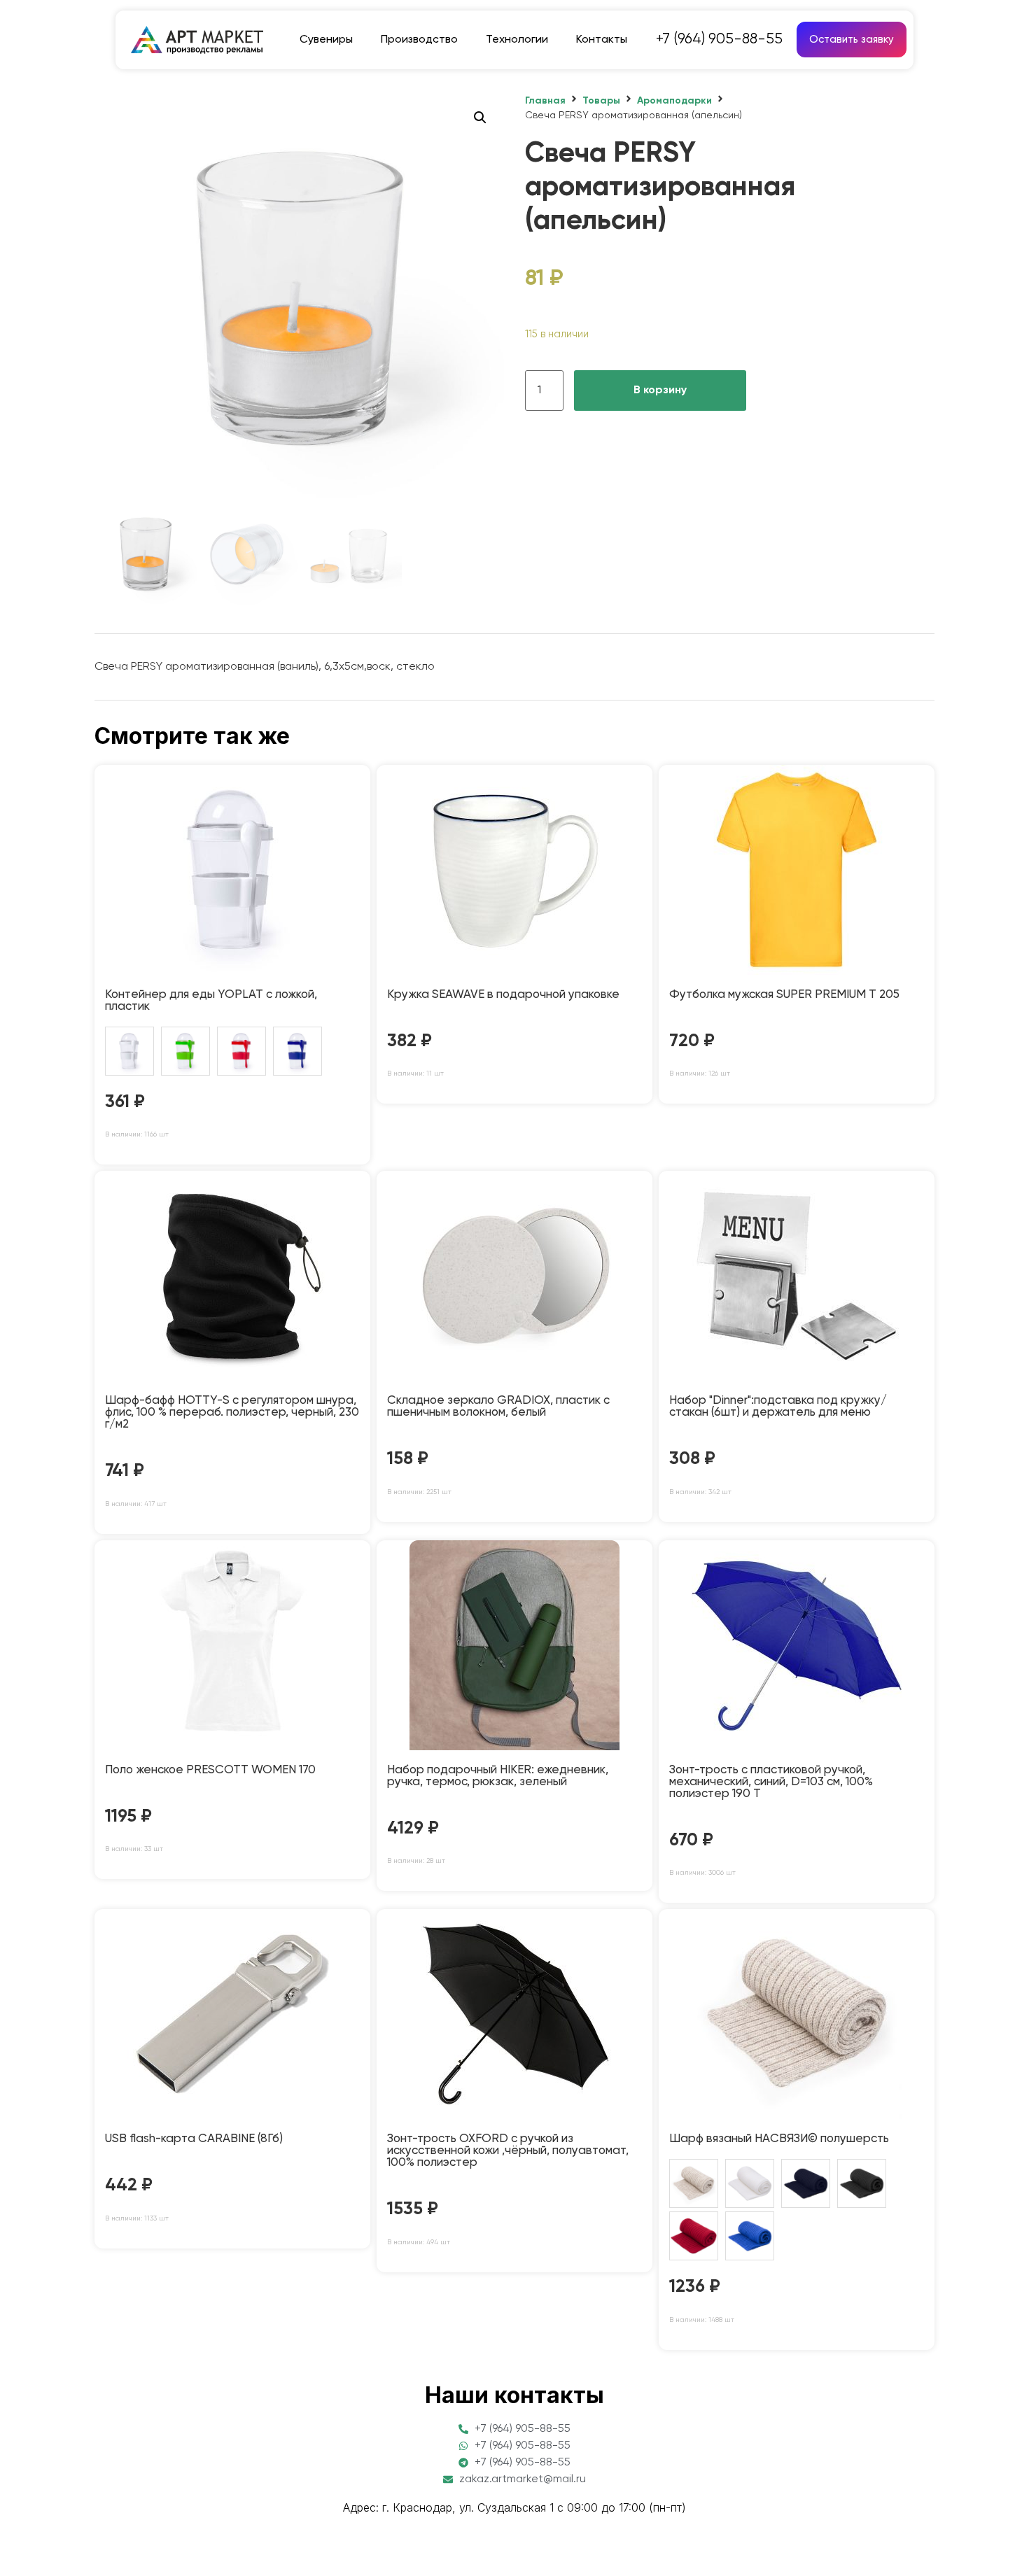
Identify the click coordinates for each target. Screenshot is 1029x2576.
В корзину (660, 390)
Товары (601, 101)
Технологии (517, 40)
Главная (545, 101)
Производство (419, 40)
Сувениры (326, 40)
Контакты (602, 40)
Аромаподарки (674, 101)
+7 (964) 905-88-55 (719, 40)
